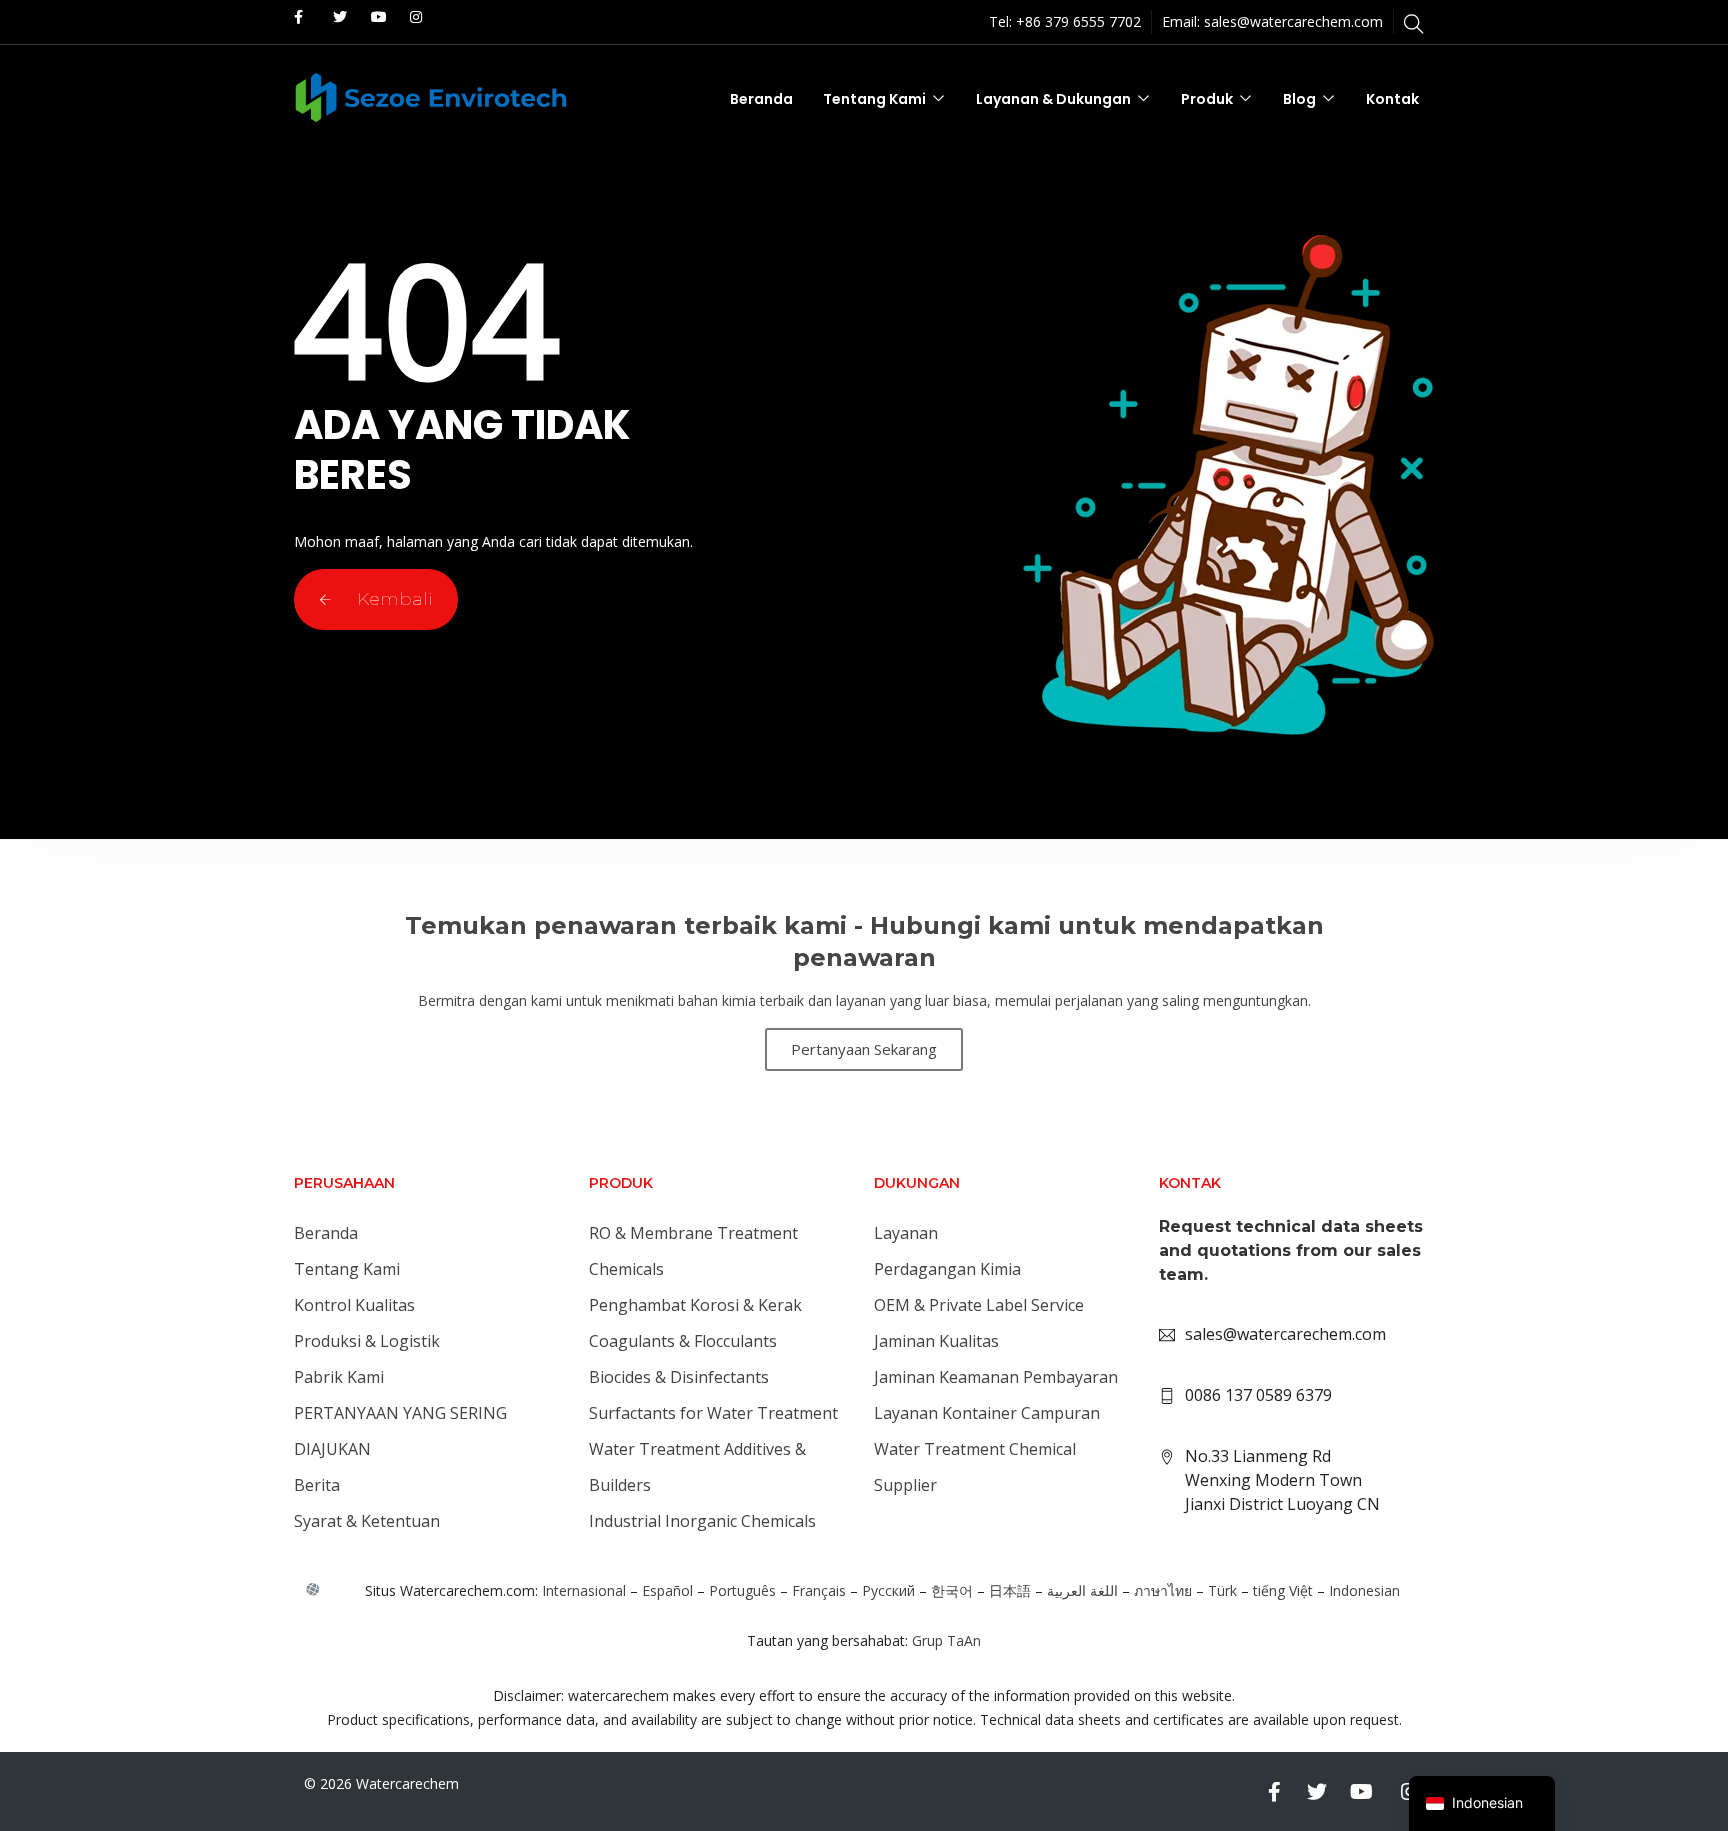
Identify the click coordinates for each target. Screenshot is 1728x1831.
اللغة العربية (1082, 1590)
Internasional (584, 1590)
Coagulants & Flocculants (683, 1341)
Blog (1299, 99)
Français (819, 1590)
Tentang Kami (874, 99)
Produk (1207, 99)
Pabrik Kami (339, 1377)
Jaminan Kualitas (936, 1341)
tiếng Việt (1283, 1590)
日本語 (1010, 1590)
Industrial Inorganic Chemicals (702, 1521)
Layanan (906, 1233)
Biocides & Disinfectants (679, 1377)
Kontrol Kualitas (354, 1305)
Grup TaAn (946, 1640)
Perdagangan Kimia (947, 1269)
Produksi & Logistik (367, 1341)
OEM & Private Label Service (979, 1305)
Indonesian (1364, 1590)
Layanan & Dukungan (1053, 99)
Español (667, 1590)
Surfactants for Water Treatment (713, 1413)
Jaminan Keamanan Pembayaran (996, 1377)
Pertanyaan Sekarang (864, 1049)
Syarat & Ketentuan (367, 1521)
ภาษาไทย (1163, 1590)
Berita (317, 1485)
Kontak (1392, 99)
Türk (1222, 1590)
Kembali (392, 599)
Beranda (761, 99)
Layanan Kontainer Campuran (987, 1413)
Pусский (888, 1590)
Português (742, 1590)
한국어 (952, 1590)
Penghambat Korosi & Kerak (695, 1305)
